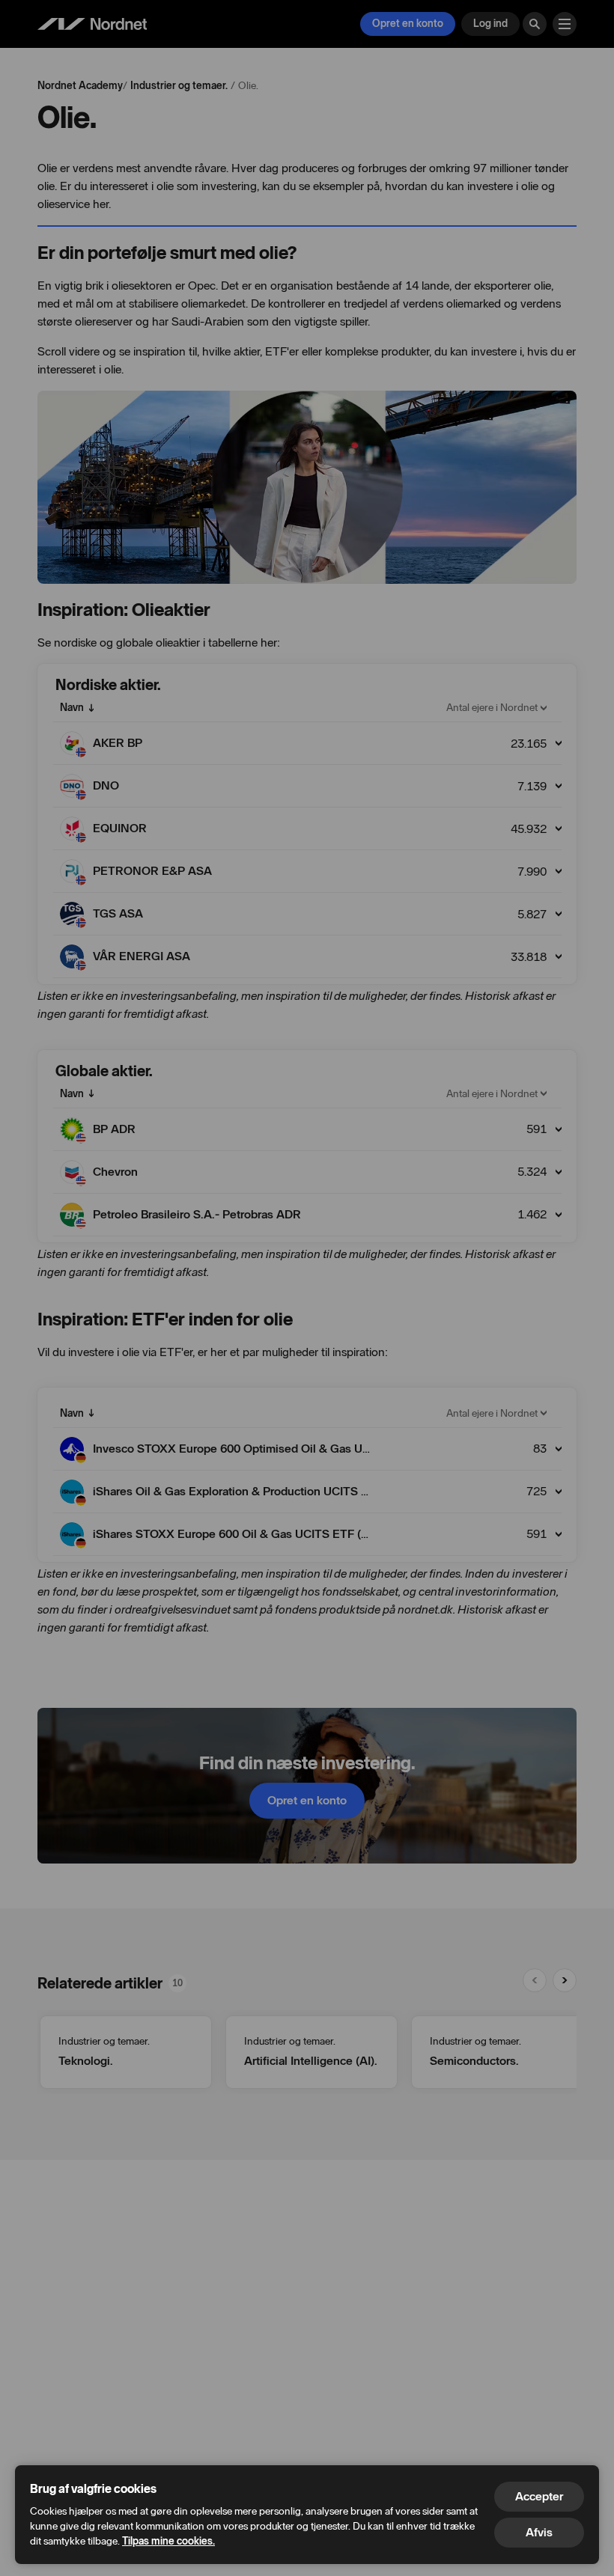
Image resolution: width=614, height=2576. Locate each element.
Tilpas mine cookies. (168, 2541)
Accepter (539, 2496)
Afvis (539, 2532)
